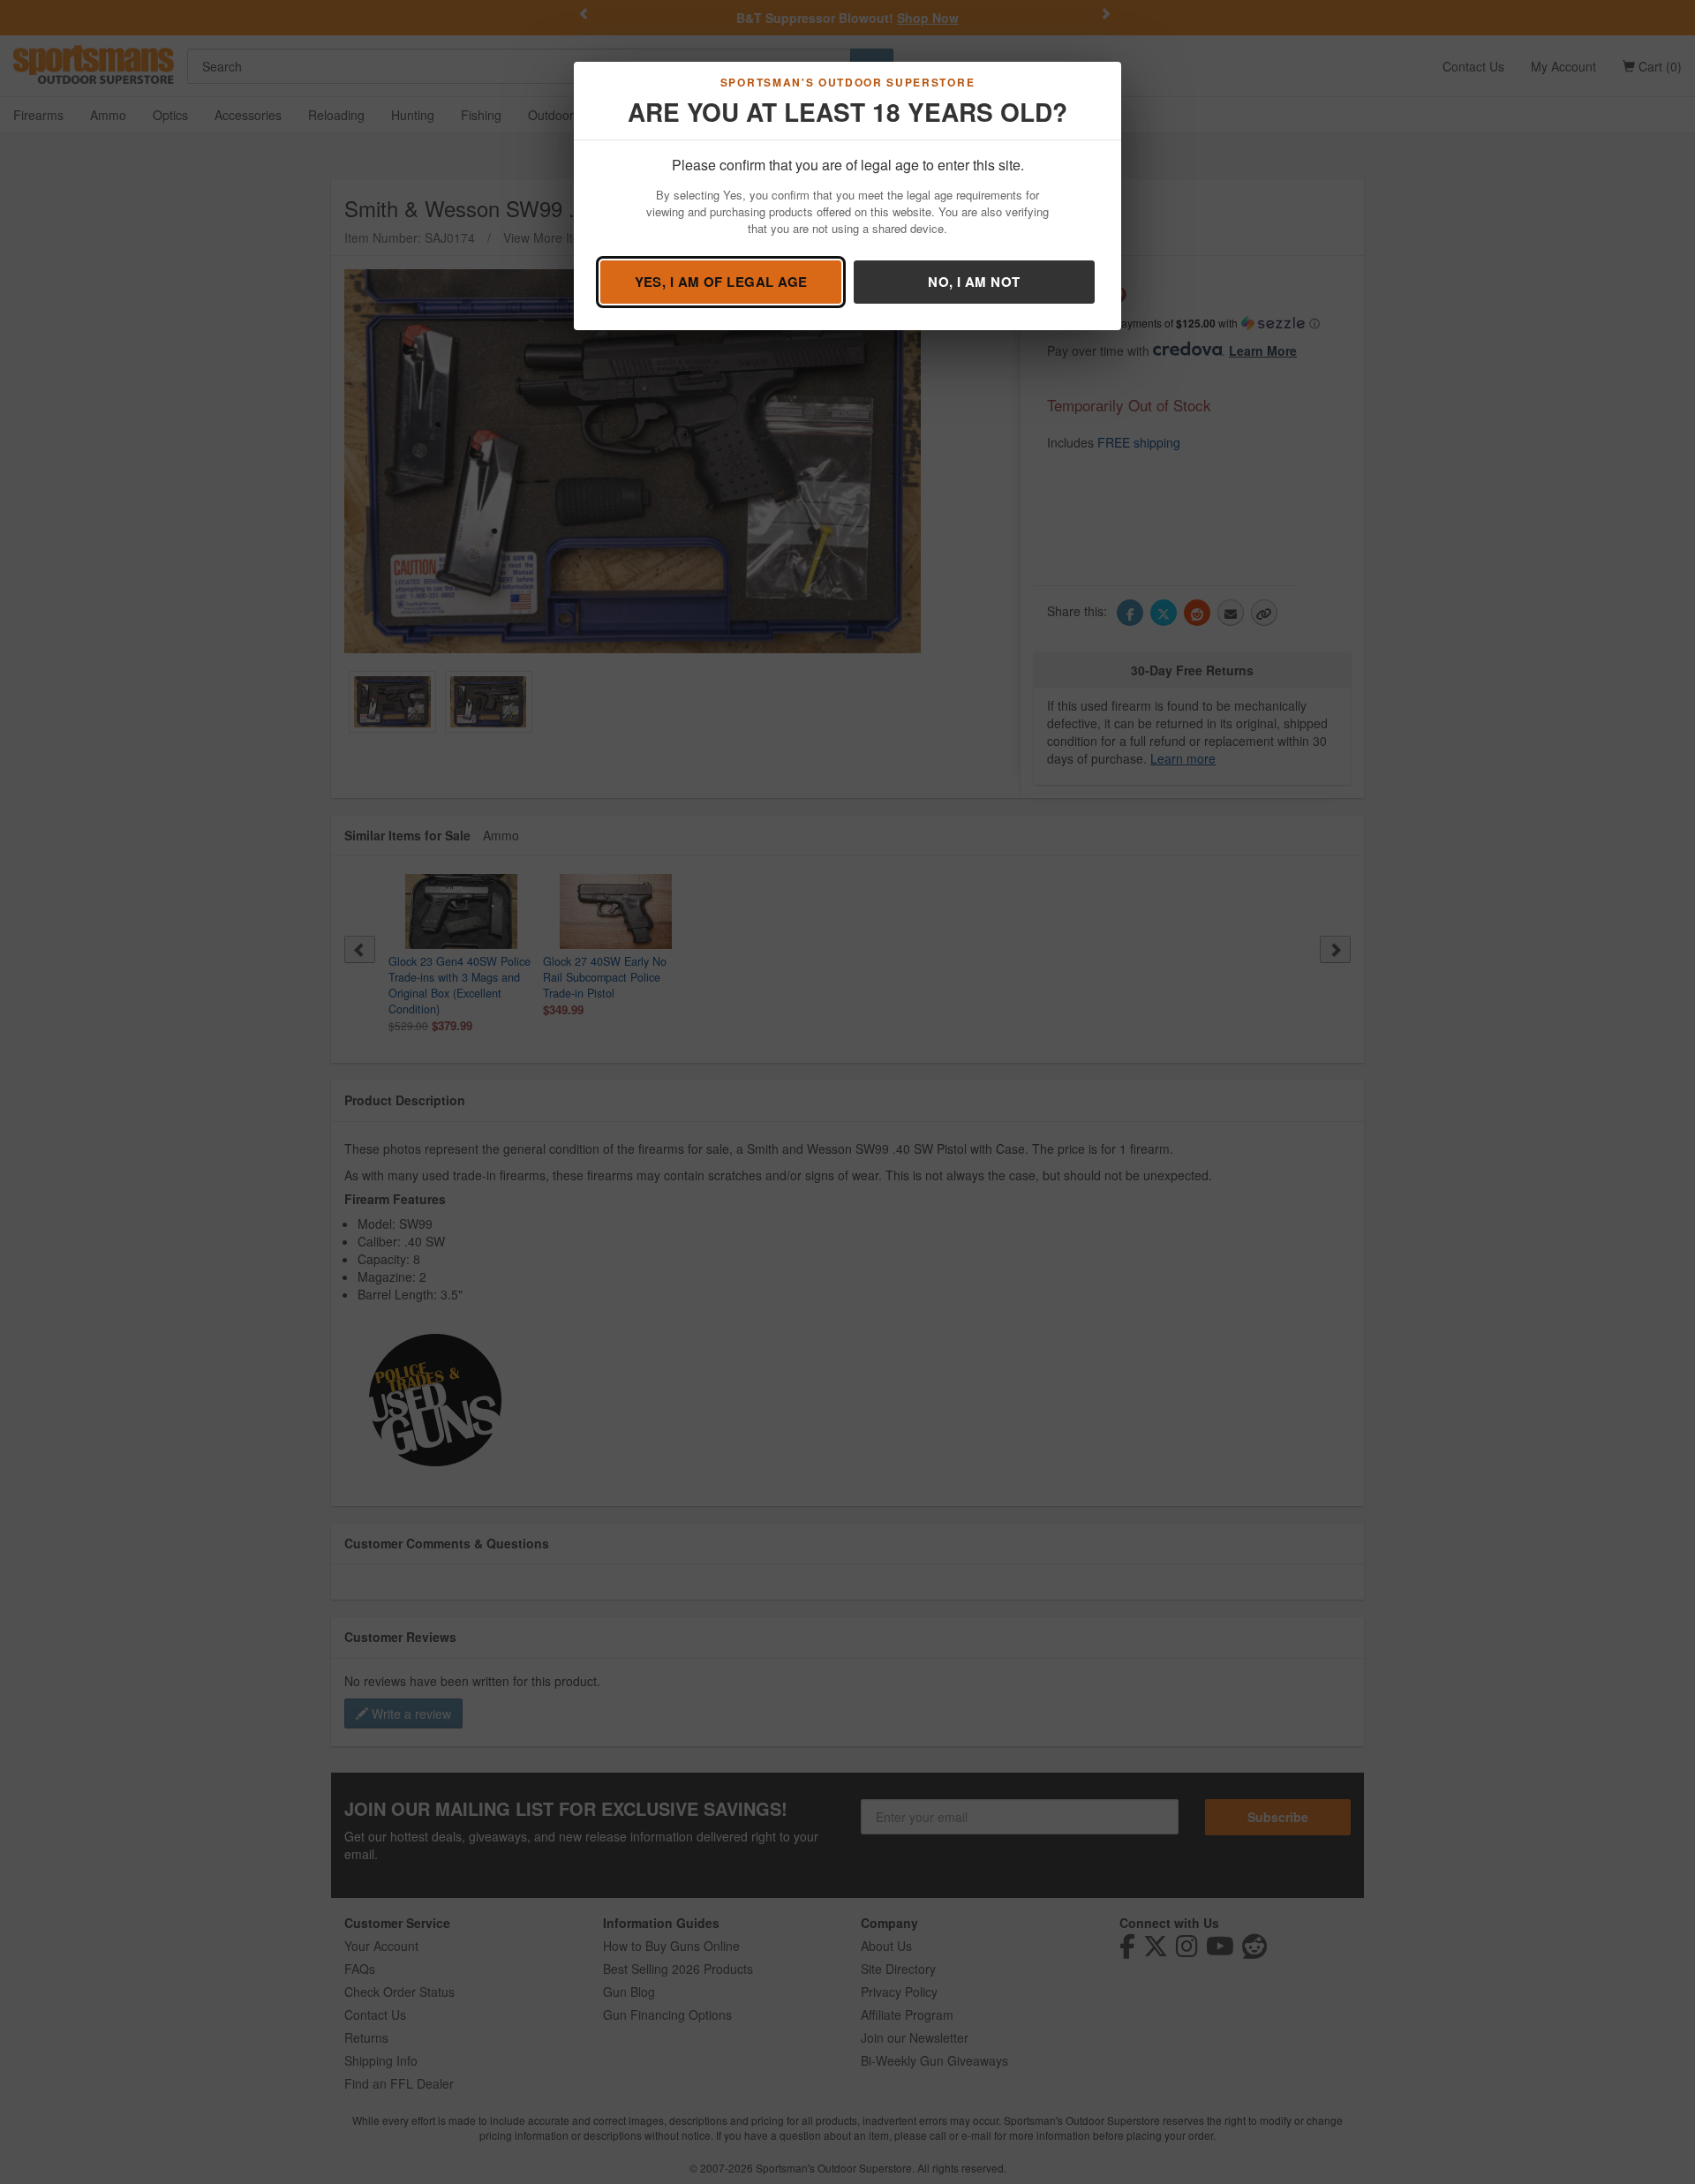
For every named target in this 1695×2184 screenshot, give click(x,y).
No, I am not (974, 282)
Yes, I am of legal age (721, 282)
